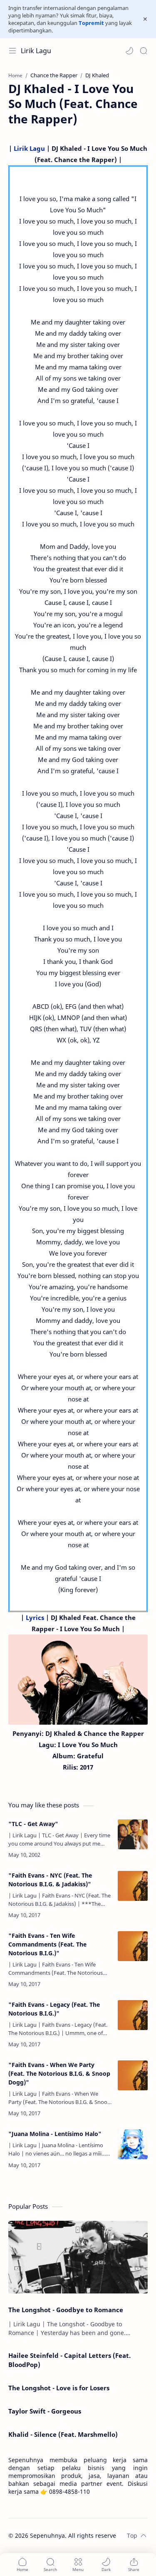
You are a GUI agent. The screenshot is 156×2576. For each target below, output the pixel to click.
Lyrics (35, 1617)
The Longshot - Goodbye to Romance (66, 2310)
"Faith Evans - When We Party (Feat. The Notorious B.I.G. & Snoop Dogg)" (59, 2073)
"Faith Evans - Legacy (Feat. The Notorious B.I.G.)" (54, 2009)
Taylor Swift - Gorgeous (45, 2411)
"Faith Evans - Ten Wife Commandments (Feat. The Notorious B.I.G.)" (47, 1944)
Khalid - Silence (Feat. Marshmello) (63, 2434)
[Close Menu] (145, 19)
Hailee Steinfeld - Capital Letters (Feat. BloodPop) (69, 2360)
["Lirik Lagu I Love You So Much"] (78, 1680)
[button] (129, 51)
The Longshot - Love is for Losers (59, 2388)
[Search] (144, 51)
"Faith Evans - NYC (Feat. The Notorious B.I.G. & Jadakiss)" (50, 1880)
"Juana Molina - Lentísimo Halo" (55, 2134)
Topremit (91, 23)
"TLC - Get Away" (33, 1824)
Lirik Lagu (36, 51)
